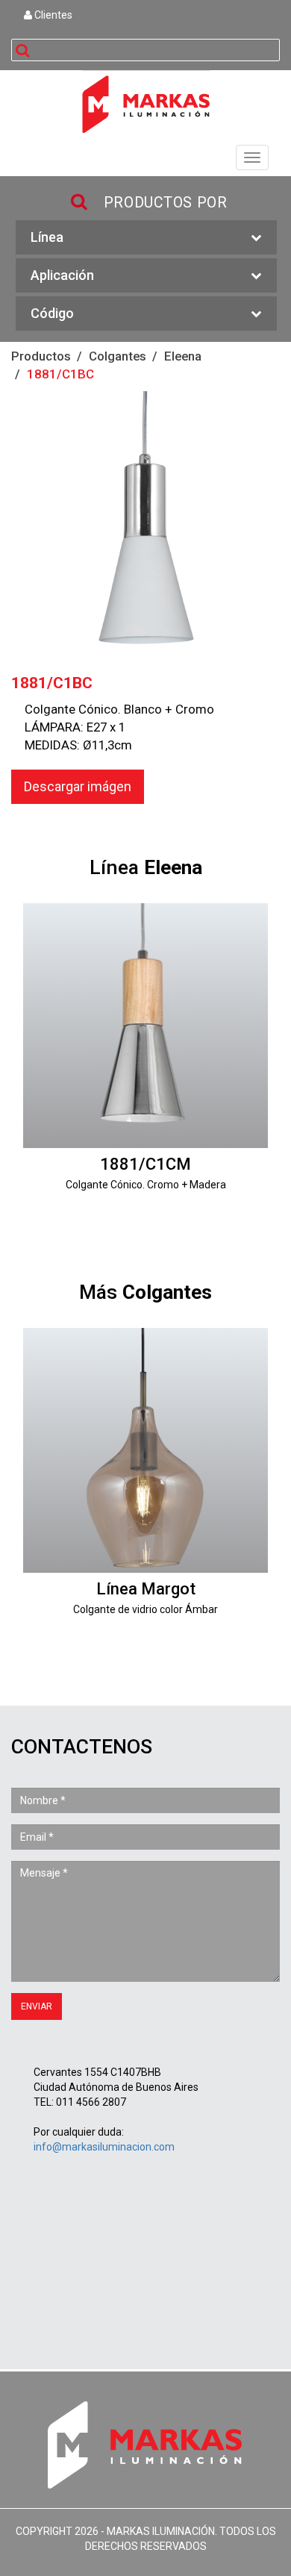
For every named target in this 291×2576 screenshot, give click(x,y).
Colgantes (118, 356)
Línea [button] (47, 237)
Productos (41, 356)
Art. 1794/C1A (145, 1488)
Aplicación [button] (62, 275)
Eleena (183, 356)
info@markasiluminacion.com (104, 2147)
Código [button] (52, 313)
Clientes (52, 15)
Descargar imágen (78, 786)
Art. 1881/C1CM (145, 1063)
